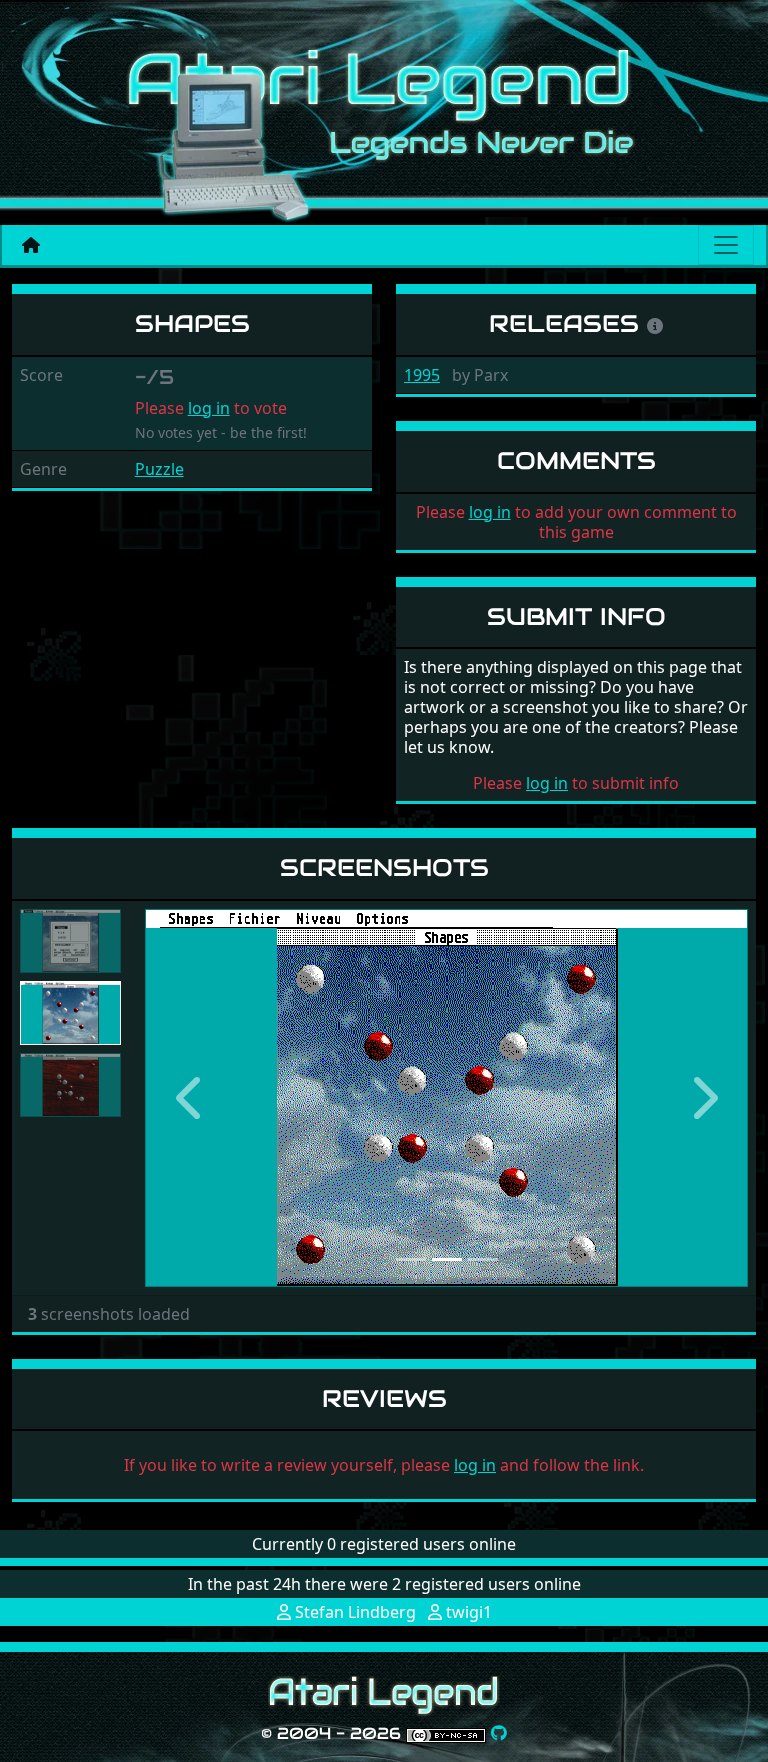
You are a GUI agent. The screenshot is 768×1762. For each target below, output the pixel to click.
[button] (190, 1097)
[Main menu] (726, 245)
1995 (422, 375)
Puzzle (159, 469)
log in (209, 408)
